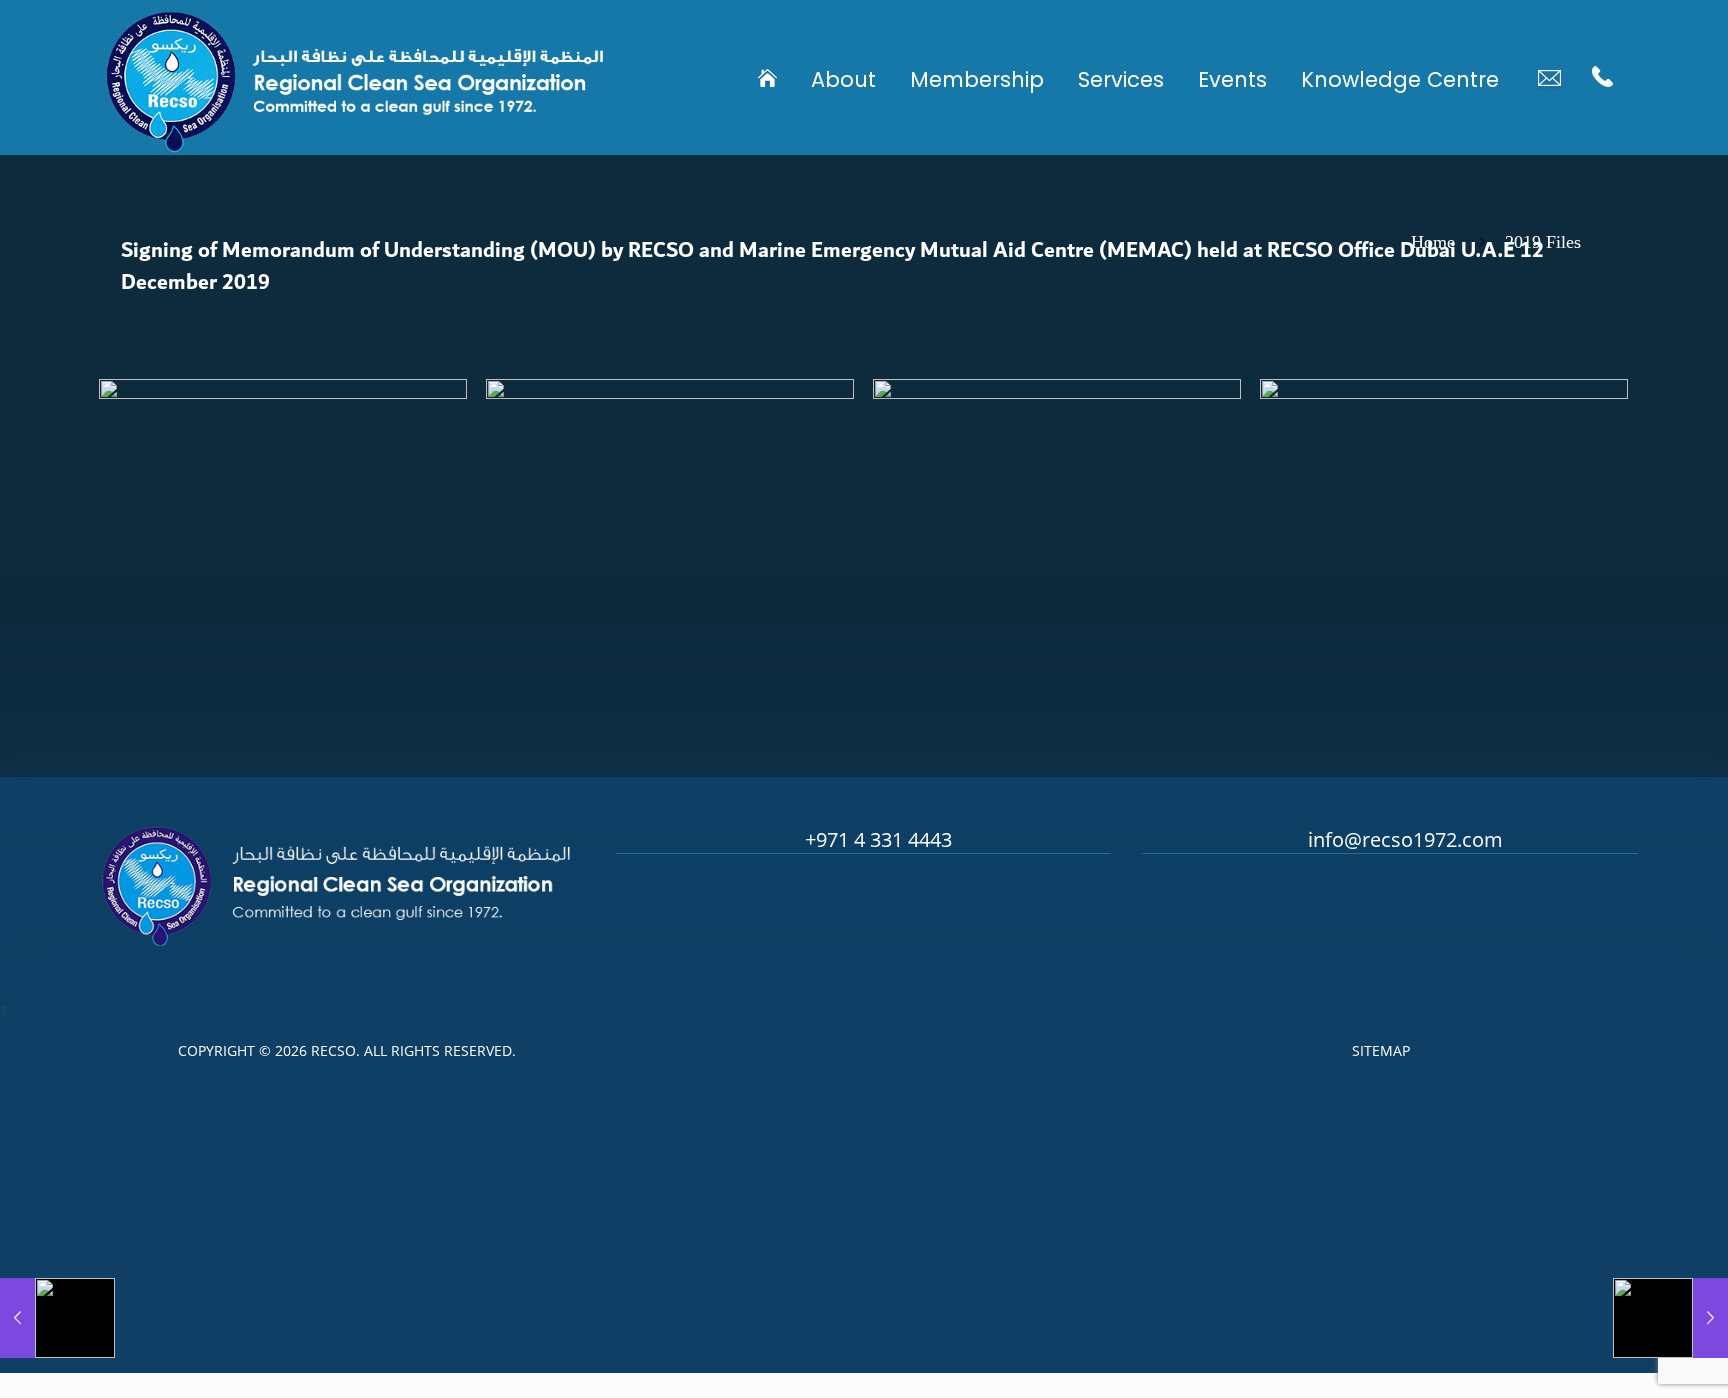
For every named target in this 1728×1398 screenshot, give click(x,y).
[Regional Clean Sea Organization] (355, 77)
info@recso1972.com (1405, 839)
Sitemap (1381, 1050)
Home (1433, 242)
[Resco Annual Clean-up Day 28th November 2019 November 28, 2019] (57, 1318)
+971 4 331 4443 (878, 839)
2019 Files (1543, 242)
